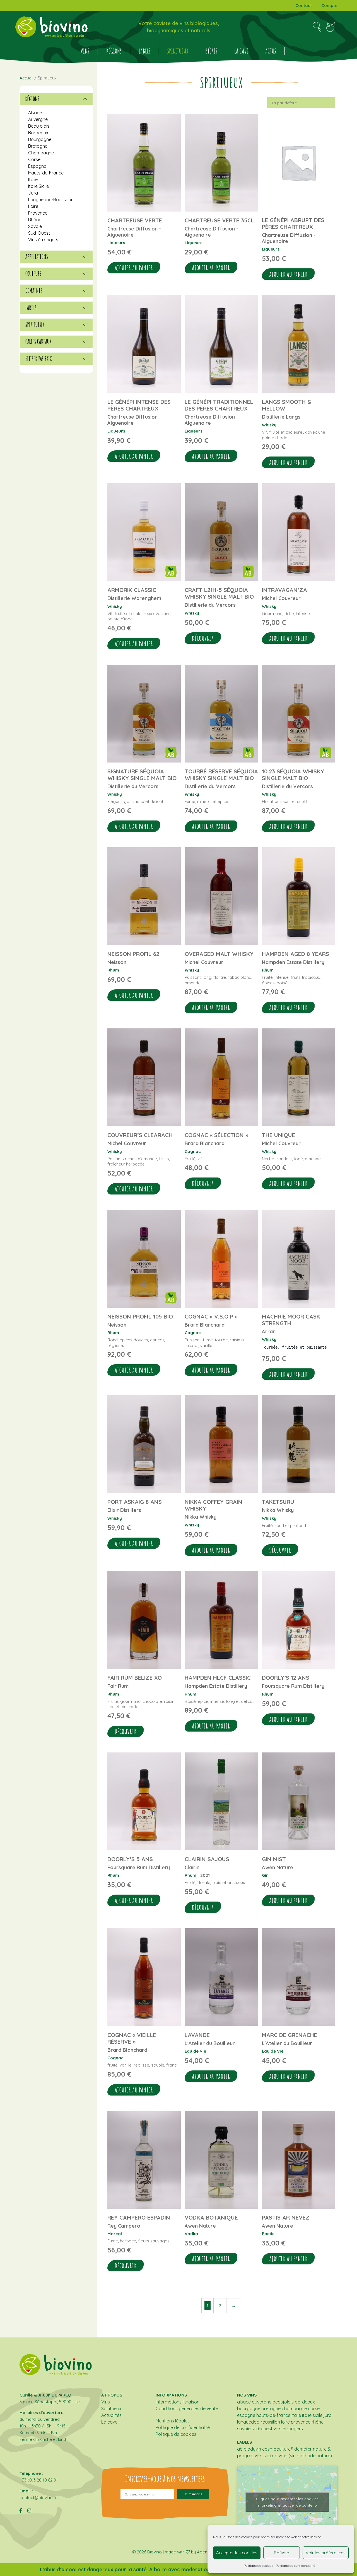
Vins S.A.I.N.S (266, 2456)
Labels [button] (31, 308)
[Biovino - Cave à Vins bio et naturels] (51, 27)
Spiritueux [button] (35, 325)
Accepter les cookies (237, 2553)
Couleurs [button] (33, 274)
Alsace (35, 113)
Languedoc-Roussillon (51, 200)
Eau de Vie (195, 2051)
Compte (329, 5)
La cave (241, 51)
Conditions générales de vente (187, 2409)
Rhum (113, 970)
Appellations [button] (37, 257)
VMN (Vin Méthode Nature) (305, 2456)
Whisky (269, 425)
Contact (304, 5)
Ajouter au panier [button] (134, 268)
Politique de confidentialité (296, 2566)
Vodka (191, 2234)
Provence (38, 213)
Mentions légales (173, 2421)
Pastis (268, 2234)
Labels (144, 51)
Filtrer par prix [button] (39, 359)
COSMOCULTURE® (278, 2449)
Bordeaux (38, 133)
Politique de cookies (258, 2566)
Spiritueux (178, 51)
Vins (85, 51)
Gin (265, 1875)
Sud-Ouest (39, 233)
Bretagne (38, 146)
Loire (33, 206)
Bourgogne (40, 139)
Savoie (35, 226)
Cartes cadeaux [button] (38, 342)
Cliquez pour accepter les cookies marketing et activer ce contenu (287, 2502)
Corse (34, 159)
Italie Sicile (38, 186)
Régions (114, 51)
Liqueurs (116, 243)
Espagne (37, 166)
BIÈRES (211, 51)
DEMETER (303, 2449)
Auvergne (38, 119)
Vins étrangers (43, 240)
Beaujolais (39, 126)
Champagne (41, 153)
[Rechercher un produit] (317, 27)
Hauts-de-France (46, 173)
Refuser (282, 2553)
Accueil (26, 78)
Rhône (35, 220)
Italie (33, 179)
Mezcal (115, 2234)
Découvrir (203, 638)
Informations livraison (178, 2402)
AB (240, 2449)
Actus (271, 51)
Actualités (111, 2415)
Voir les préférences (326, 2553)
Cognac (193, 1151)
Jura (33, 193)
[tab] (56, 99)
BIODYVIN (252, 2449)
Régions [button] (32, 99)
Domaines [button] (34, 291)
